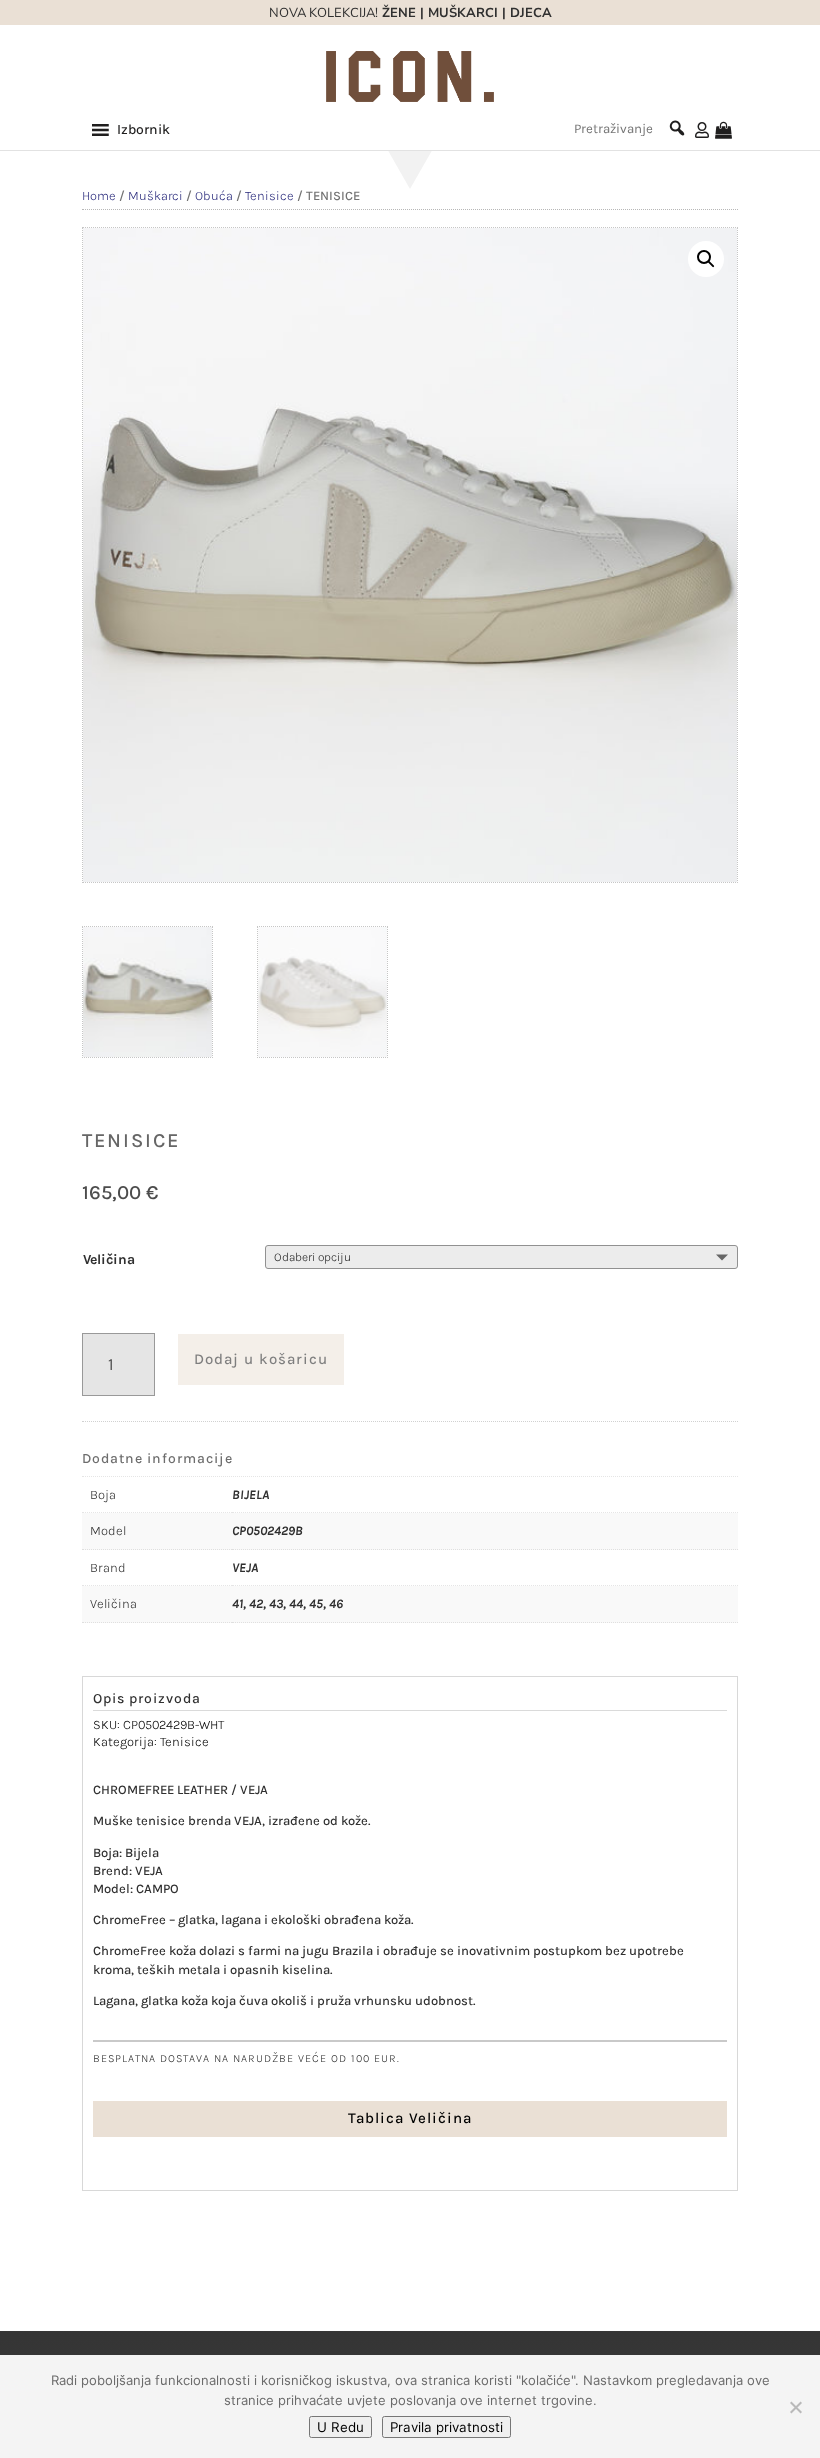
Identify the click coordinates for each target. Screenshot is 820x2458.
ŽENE (397, 13)
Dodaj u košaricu (261, 1359)
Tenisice (269, 195)
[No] (795, 2407)
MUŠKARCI (463, 13)
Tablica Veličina (410, 2118)
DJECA (531, 13)
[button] (143, 130)
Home (99, 195)
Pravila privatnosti (446, 2427)
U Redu (340, 2427)
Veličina (109, 1259)
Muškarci (155, 195)
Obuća (214, 195)
